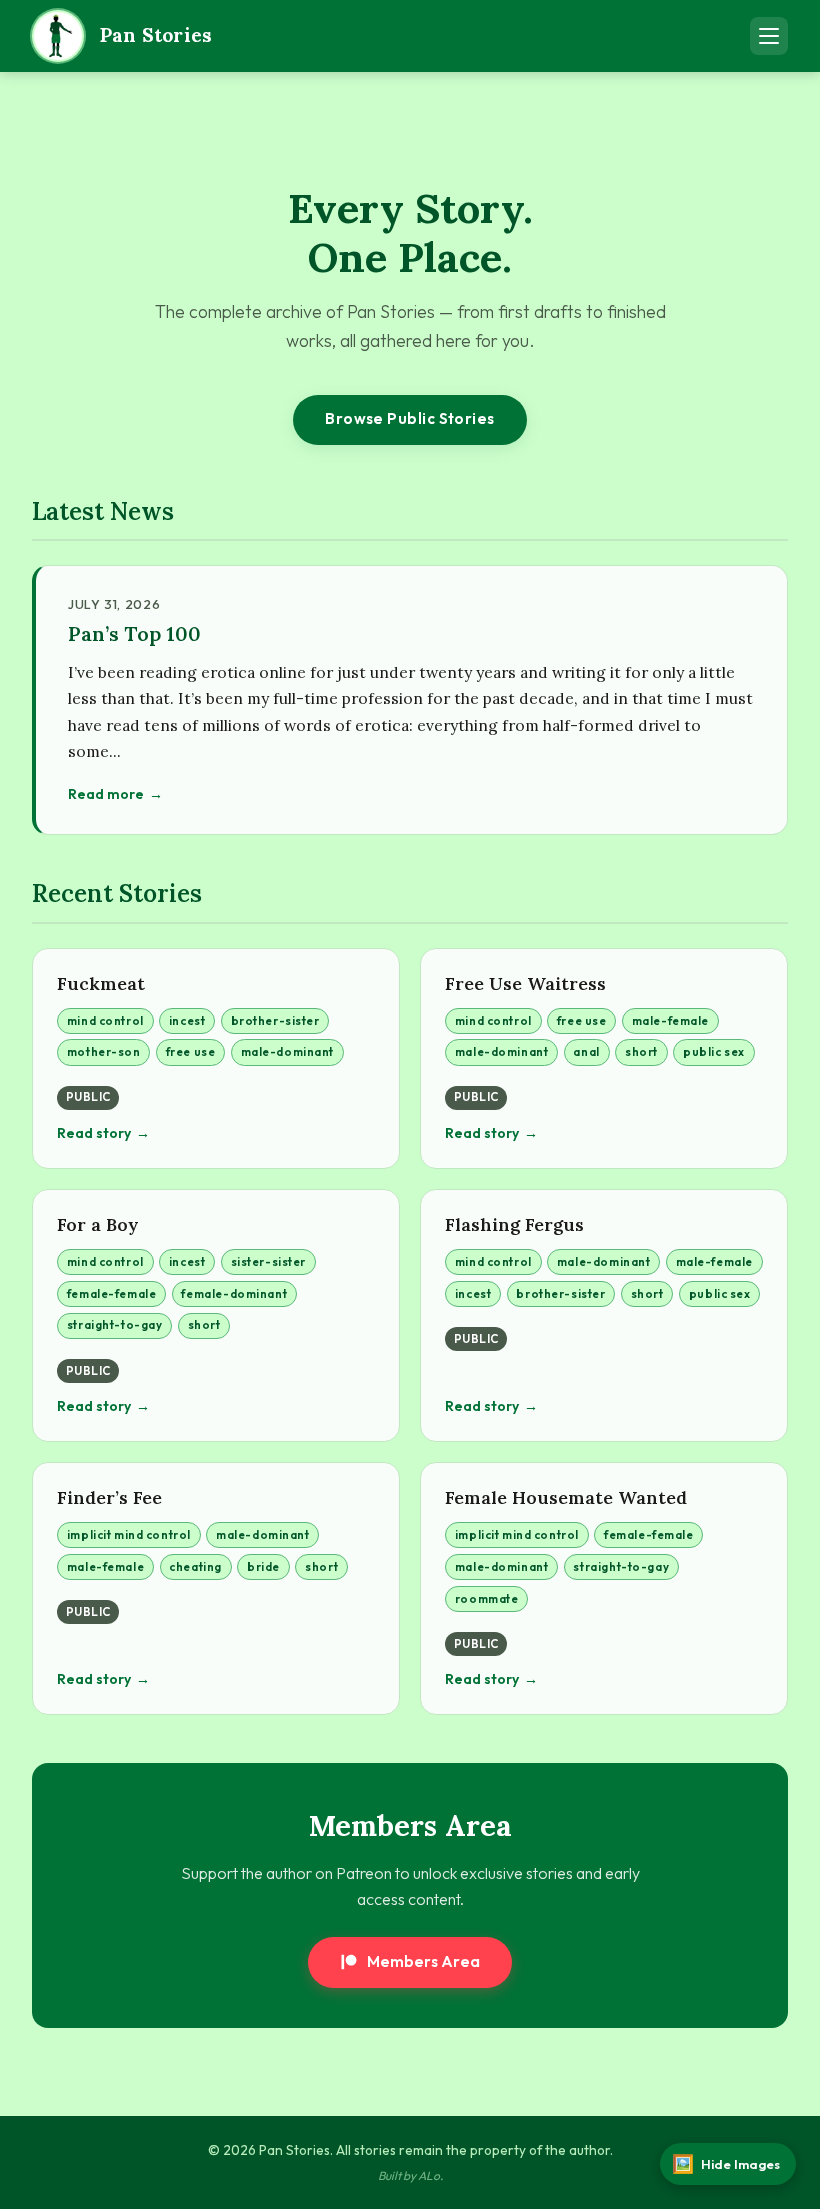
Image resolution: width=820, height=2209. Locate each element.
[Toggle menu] (769, 36)
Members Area (423, 1961)
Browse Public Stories (410, 418)
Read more (106, 794)
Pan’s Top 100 (134, 633)
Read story (94, 1133)
